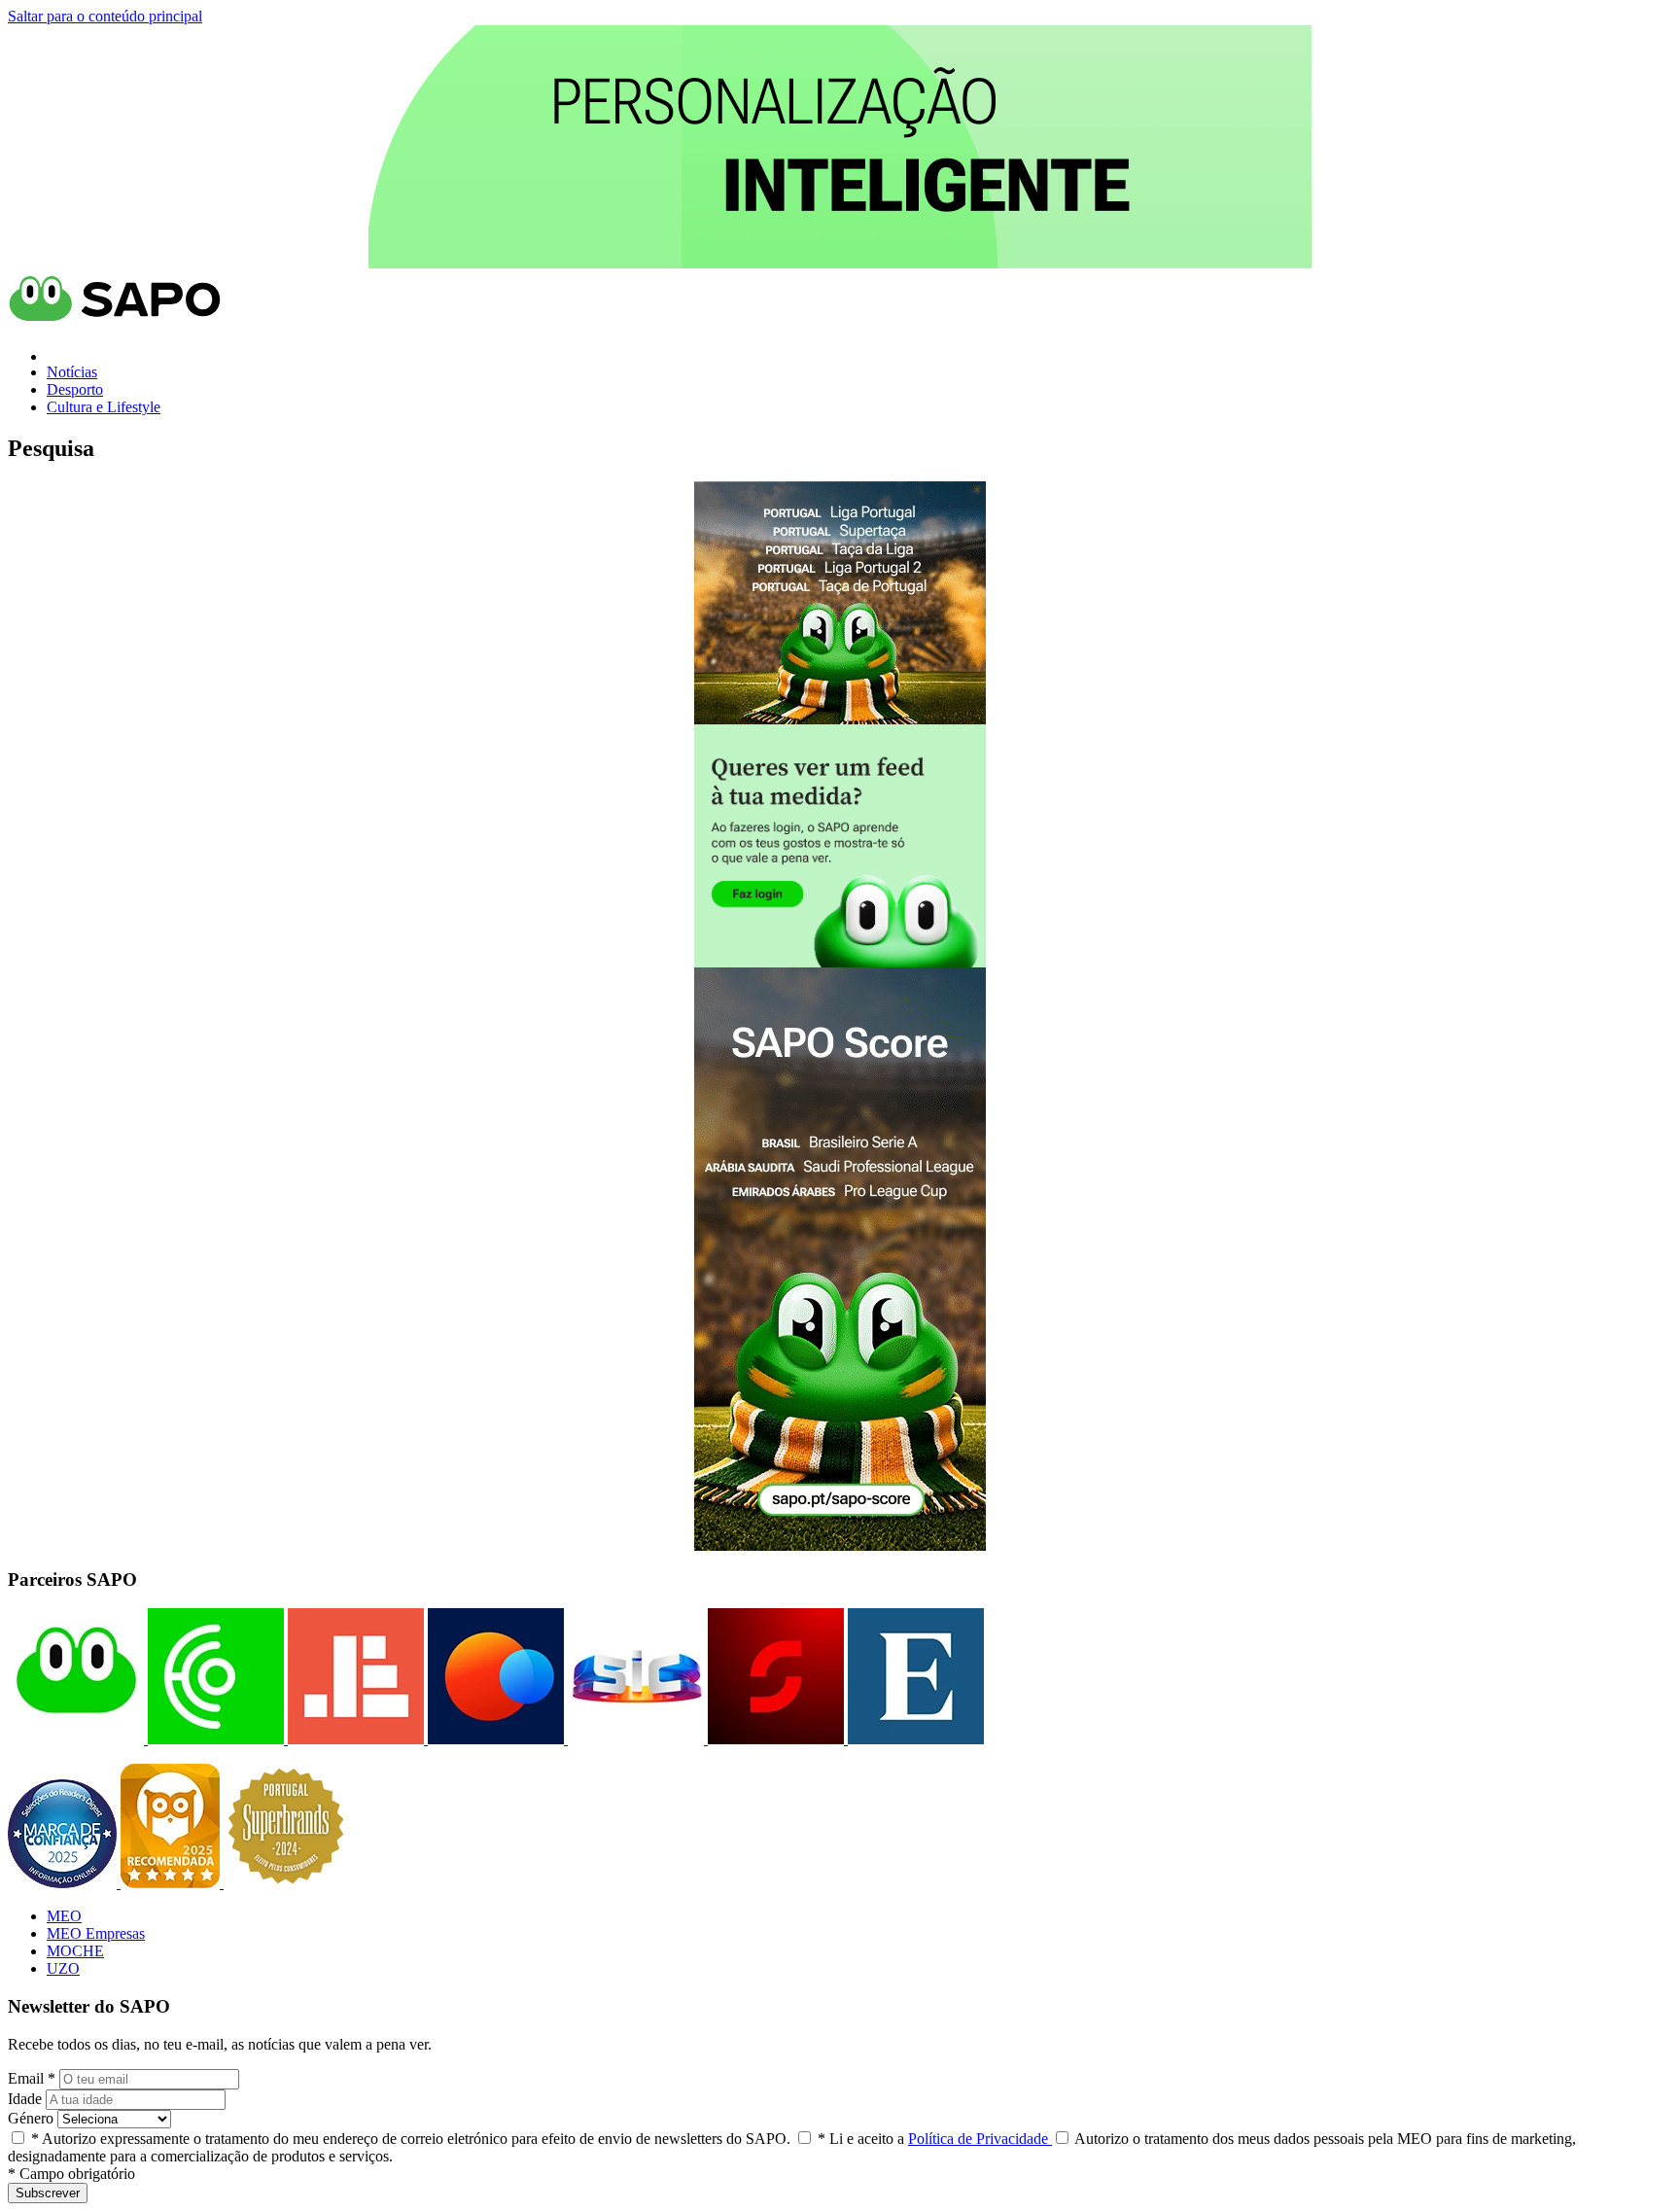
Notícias (72, 372)
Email (32, 2078)
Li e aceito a (935, 2139)
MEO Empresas (96, 1933)
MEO (64, 1916)
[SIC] (634, 1739)
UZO (63, 1968)
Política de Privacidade (980, 2139)
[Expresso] (914, 1739)
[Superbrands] (286, 1883)
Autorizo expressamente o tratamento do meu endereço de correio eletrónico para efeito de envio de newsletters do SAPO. (411, 2139)
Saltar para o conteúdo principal (105, 16)
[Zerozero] (494, 1739)
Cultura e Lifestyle (104, 407)
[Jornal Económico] (354, 1739)
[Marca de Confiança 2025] (64, 1883)
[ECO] (214, 1739)
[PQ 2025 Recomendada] (172, 1883)
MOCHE (75, 1951)
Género (31, 2118)
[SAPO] (76, 1739)
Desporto (75, 389)
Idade (25, 2099)
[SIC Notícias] (774, 1739)
